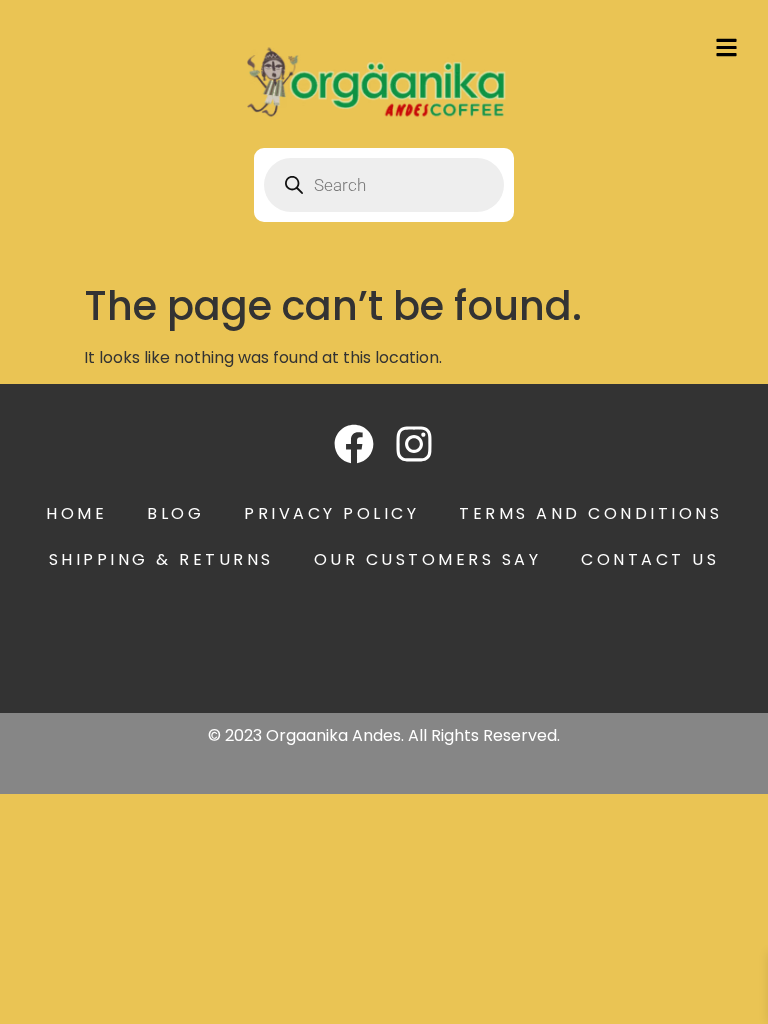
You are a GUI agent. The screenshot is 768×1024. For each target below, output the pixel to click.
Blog (175, 513)
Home (76, 513)
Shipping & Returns (161, 559)
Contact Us (650, 559)
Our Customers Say (428, 559)
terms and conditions (590, 513)
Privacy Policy (331, 513)
